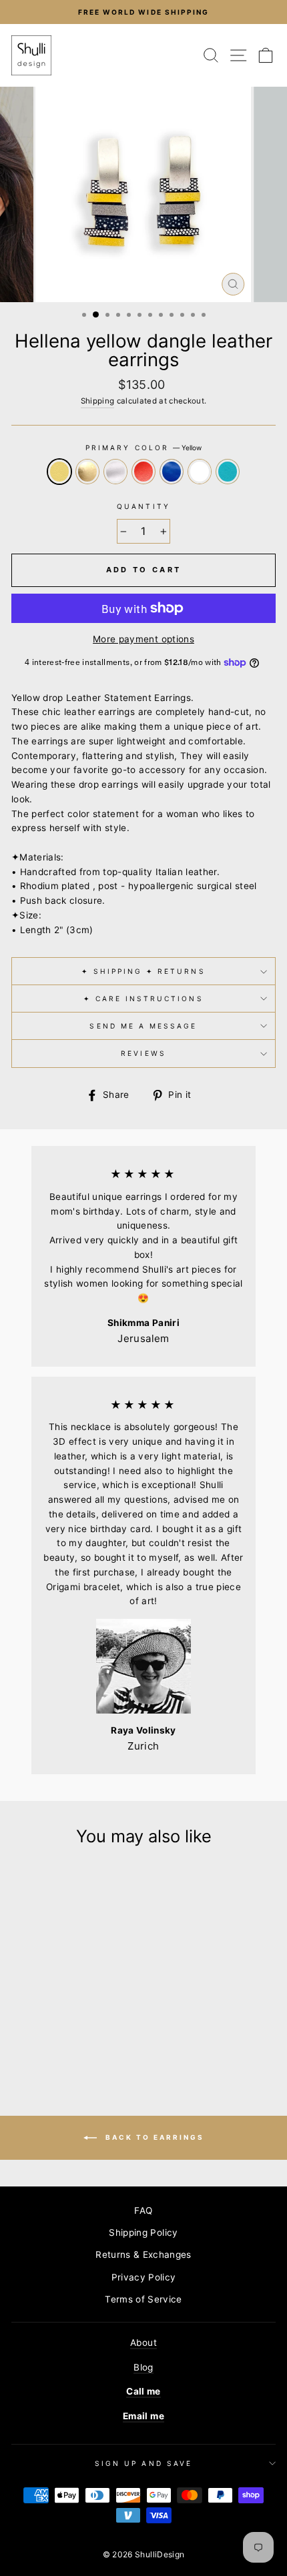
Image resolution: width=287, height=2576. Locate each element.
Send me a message (143, 1026)
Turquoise (228, 472)
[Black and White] (100, 2022)
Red (143, 472)
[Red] (69, 2022)
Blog (143, 2367)
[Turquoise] (62, 2035)
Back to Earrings (153, 2136)
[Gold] (38, 2022)
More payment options (143, 639)
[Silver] (54, 2022)
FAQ (143, 2210)
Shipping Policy (143, 2232)
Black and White (200, 472)
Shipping (98, 401)
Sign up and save (143, 2463)
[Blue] (84, 2022)
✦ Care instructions (143, 999)
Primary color (143, 448)
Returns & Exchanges (143, 2255)
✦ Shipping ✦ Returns (143, 971)
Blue (172, 472)
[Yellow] (23, 2022)
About (143, 2343)
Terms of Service (143, 2299)
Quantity (143, 506)
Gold (87, 472)
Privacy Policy (144, 2277)
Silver (115, 472)
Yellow (59, 472)
